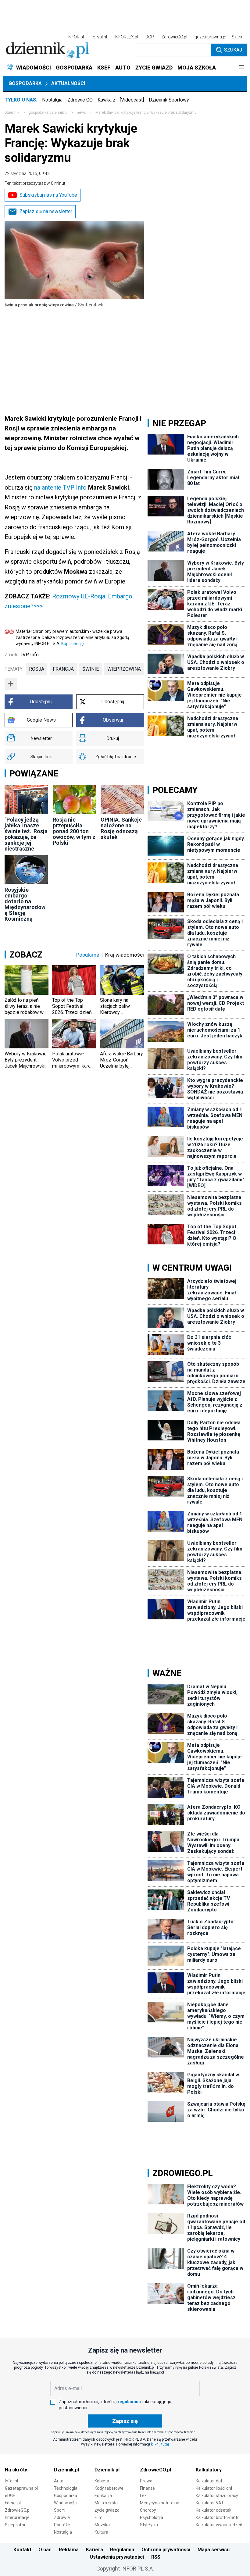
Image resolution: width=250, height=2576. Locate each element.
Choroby (148, 2510)
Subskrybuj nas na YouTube (48, 195)
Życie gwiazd (107, 2510)
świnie (91, 669)
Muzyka (102, 2525)
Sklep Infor (15, 2525)
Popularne (88, 955)
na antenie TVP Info (60, 487)
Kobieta (102, 2481)
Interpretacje (17, 2517)
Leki (144, 2496)
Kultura (101, 2532)
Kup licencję (72, 644)
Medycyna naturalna (160, 2503)
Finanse (147, 2488)
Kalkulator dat (209, 2481)
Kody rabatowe (109, 2488)
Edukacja (103, 2496)
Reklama (69, 2550)
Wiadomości (66, 2503)
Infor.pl (11, 2481)
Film (98, 2517)
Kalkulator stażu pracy (217, 2496)
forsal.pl (99, 37)
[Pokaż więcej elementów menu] (242, 68)
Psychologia (152, 2517)
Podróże (62, 2525)
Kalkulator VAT (210, 2503)
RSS (156, 2557)
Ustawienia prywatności (117, 2557)
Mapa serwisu (214, 2550)
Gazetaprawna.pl (21, 2488)
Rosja (37, 669)
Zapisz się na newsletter (46, 211)
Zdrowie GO (80, 100)
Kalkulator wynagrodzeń (219, 2525)
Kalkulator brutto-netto (218, 2517)
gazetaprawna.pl (210, 37)
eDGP (10, 2496)
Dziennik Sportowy (169, 100)
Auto (59, 2481)
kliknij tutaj (160, 2444)
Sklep (237, 37)
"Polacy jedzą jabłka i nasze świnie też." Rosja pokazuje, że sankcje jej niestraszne (26, 834)
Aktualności (68, 83)
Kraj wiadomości (125, 955)
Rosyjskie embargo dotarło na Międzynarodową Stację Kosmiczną (25, 904)
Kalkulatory (209, 2470)
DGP (150, 37)
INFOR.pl (76, 37)
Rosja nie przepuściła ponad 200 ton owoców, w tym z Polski (74, 831)
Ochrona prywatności (166, 2550)
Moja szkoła (106, 2503)
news (81, 112)
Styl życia (149, 2525)
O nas (45, 2550)
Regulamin (122, 2550)
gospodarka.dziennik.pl (48, 112)
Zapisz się (125, 2421)
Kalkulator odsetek (214, 2510)
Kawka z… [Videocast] (121, 100)
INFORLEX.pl (126, 37)
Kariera (95, 2550)
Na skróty (16, 2470)
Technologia (66, 2488)
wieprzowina (124, 669)
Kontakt (22, 2550)
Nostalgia (52, 100)
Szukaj (233, 50)
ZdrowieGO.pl (174, 37)
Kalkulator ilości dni (214, 2488)
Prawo (146, 2481)
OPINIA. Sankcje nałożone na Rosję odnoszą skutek (121, 828)
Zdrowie (62, 2517)
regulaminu (129, 2402)
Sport (59, 2510)
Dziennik (12, 112)
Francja (63, 669)
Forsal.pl (13, 2503)
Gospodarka (25, 83)
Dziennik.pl (66, 2470)
